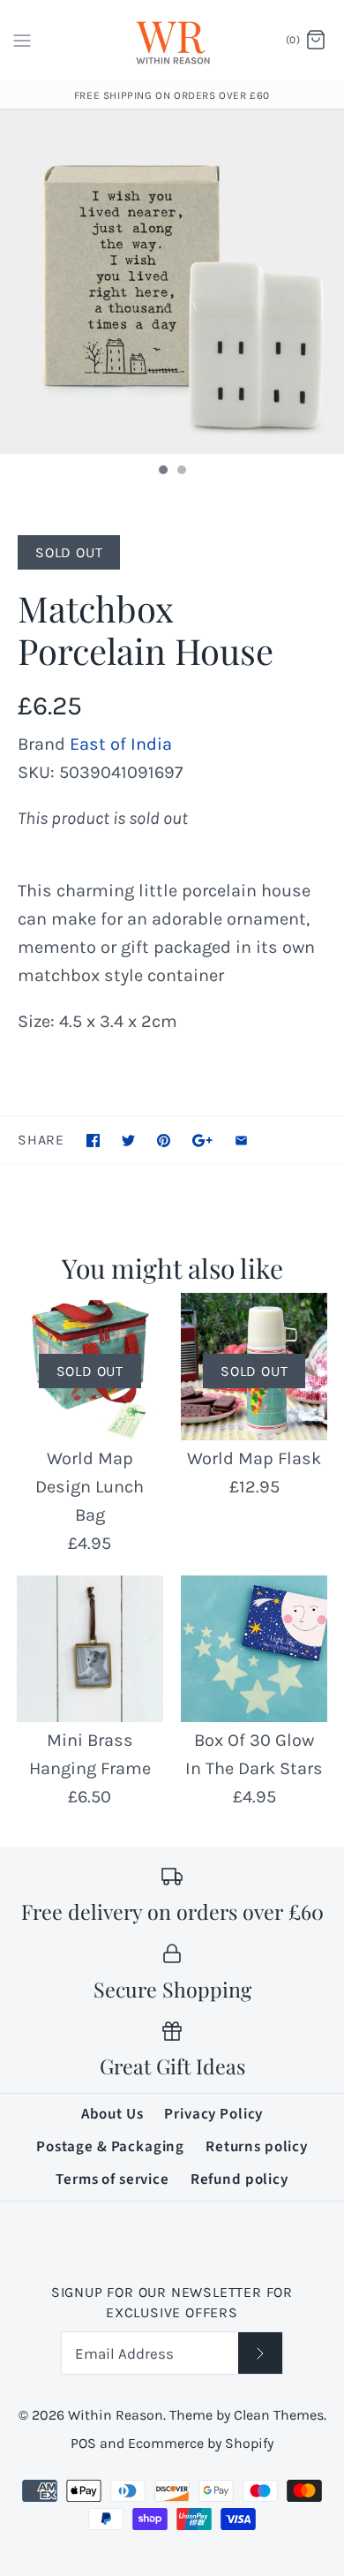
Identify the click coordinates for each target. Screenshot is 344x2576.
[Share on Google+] (202, 1141)
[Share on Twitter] (128, 1141)
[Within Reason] (172, 41)
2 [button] (181, 472)
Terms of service (112, 2179)
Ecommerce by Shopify (201, 2443)
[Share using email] (241, 1141)
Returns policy (257, 2147)
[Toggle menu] (22, 40)
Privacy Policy (213, 2114)
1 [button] (162, 472)
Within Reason (116, 2415)
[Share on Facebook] (93, 1141)
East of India (121, 744)
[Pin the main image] (164, 1141)
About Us (112, 2114)
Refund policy (239, 2179)
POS (83, 2443)
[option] (172, 282)
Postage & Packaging (110, 2147)
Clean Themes (279, 2415)
